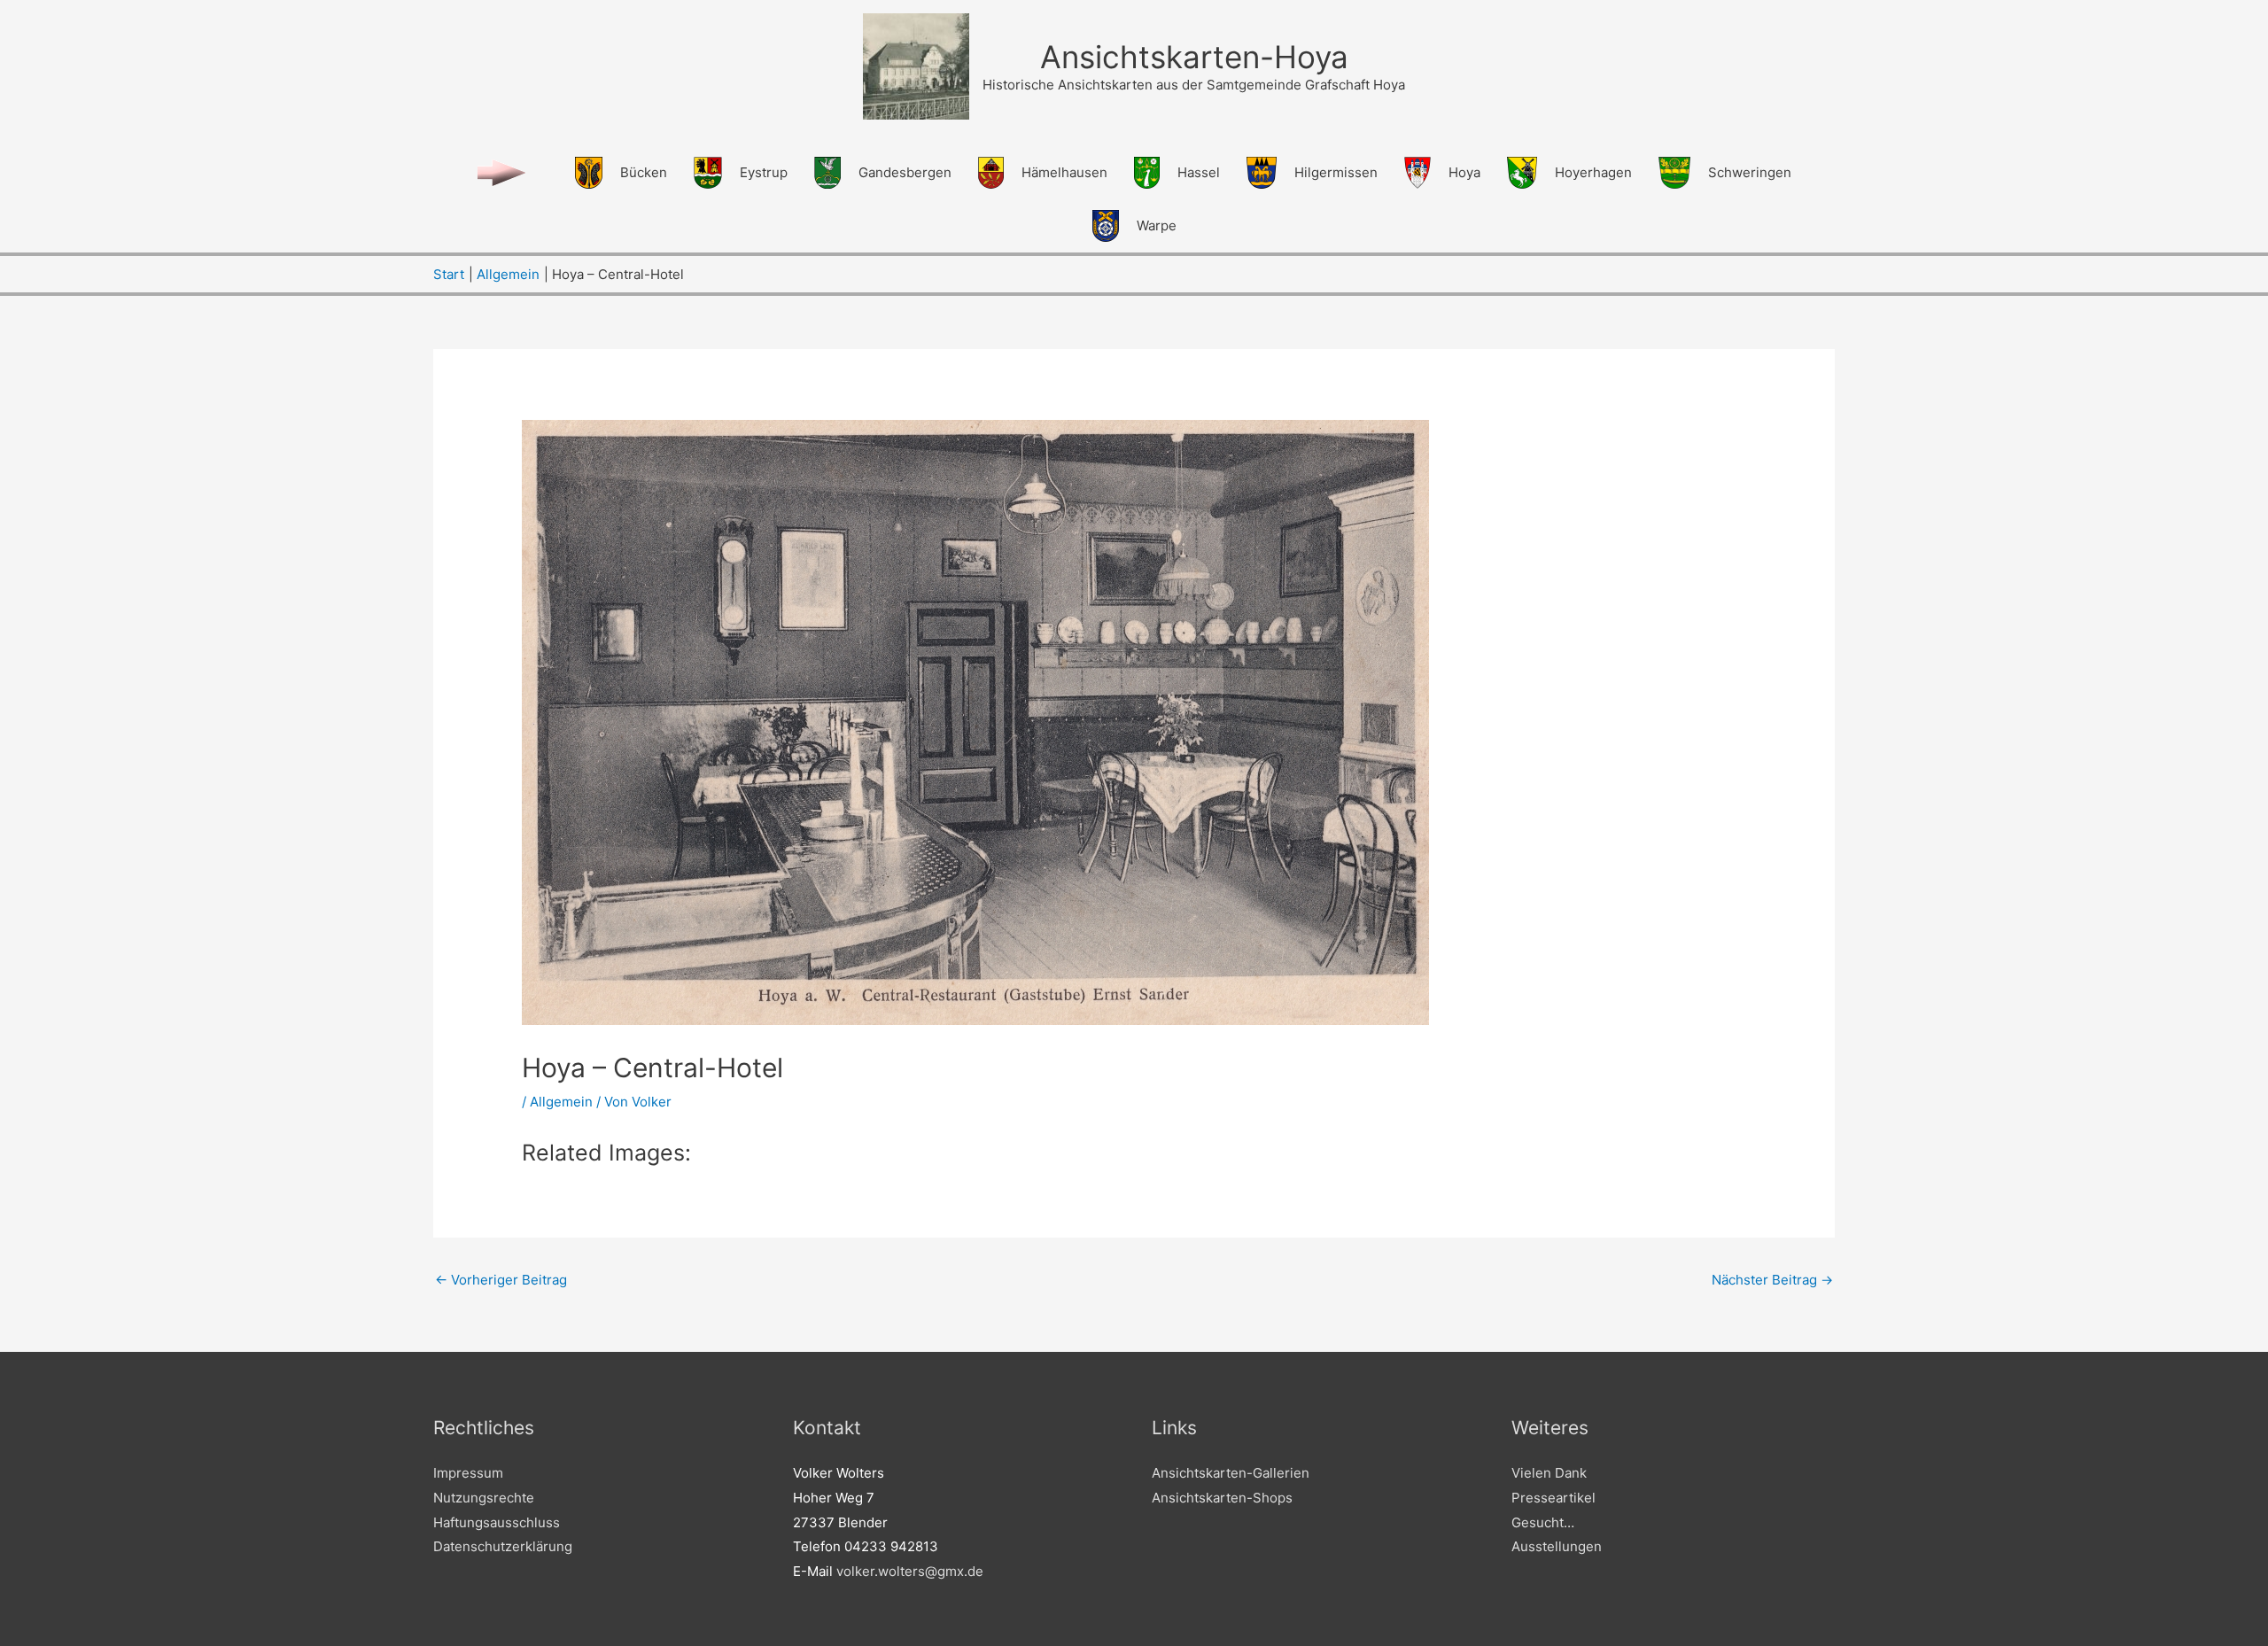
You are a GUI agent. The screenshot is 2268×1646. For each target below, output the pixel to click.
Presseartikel (1553, 1498)
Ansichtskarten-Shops (1222, 1498)
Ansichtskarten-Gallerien (1231, 1473)
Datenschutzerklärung (503, 1546)
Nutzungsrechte (484, 1498)
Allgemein (561, 1102)
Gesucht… (1543, 1522)
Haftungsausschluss (497, 1522)
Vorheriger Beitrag (501, 1280)
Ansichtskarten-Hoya (1194, 57)
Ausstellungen (1557, 1546)
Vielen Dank (1549, 1473)
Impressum (468, 1473)
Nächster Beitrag (1772, 1280)
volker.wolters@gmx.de (910, 1571)
